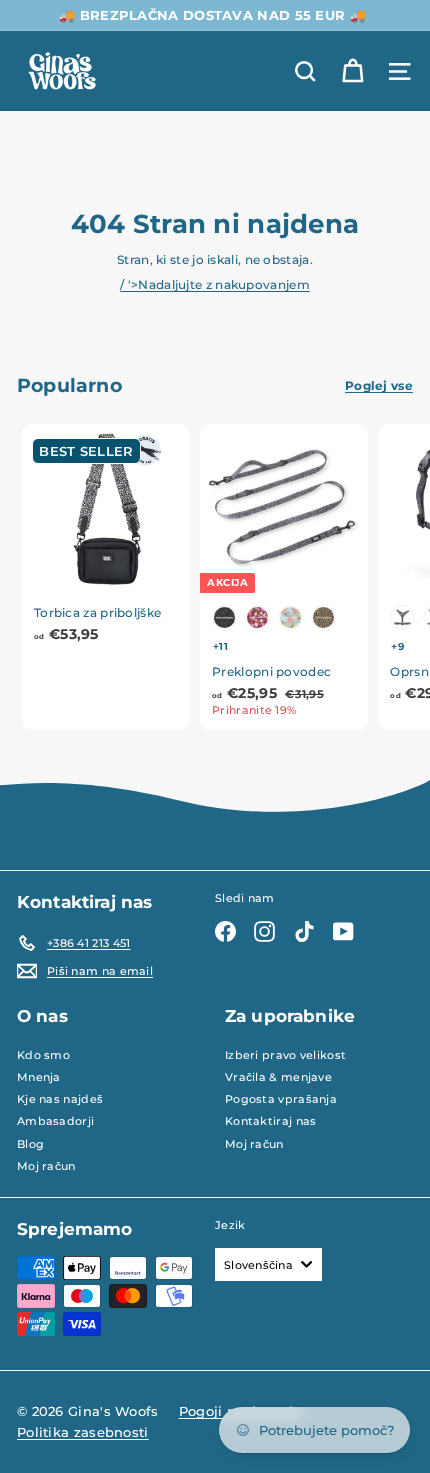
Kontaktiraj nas (271, 1121)
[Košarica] (352, 71)
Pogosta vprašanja (281, 1099)
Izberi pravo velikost (285, 1055)
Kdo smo (43, 1055)
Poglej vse (379, 385)
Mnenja (39, 1077)
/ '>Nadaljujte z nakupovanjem (215, 284)
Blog (30, 1144)
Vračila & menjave (278, 1077)
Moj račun (46, 1166)
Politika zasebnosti (83, 1432)
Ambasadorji (55, 1121)
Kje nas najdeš (60, 1099)
